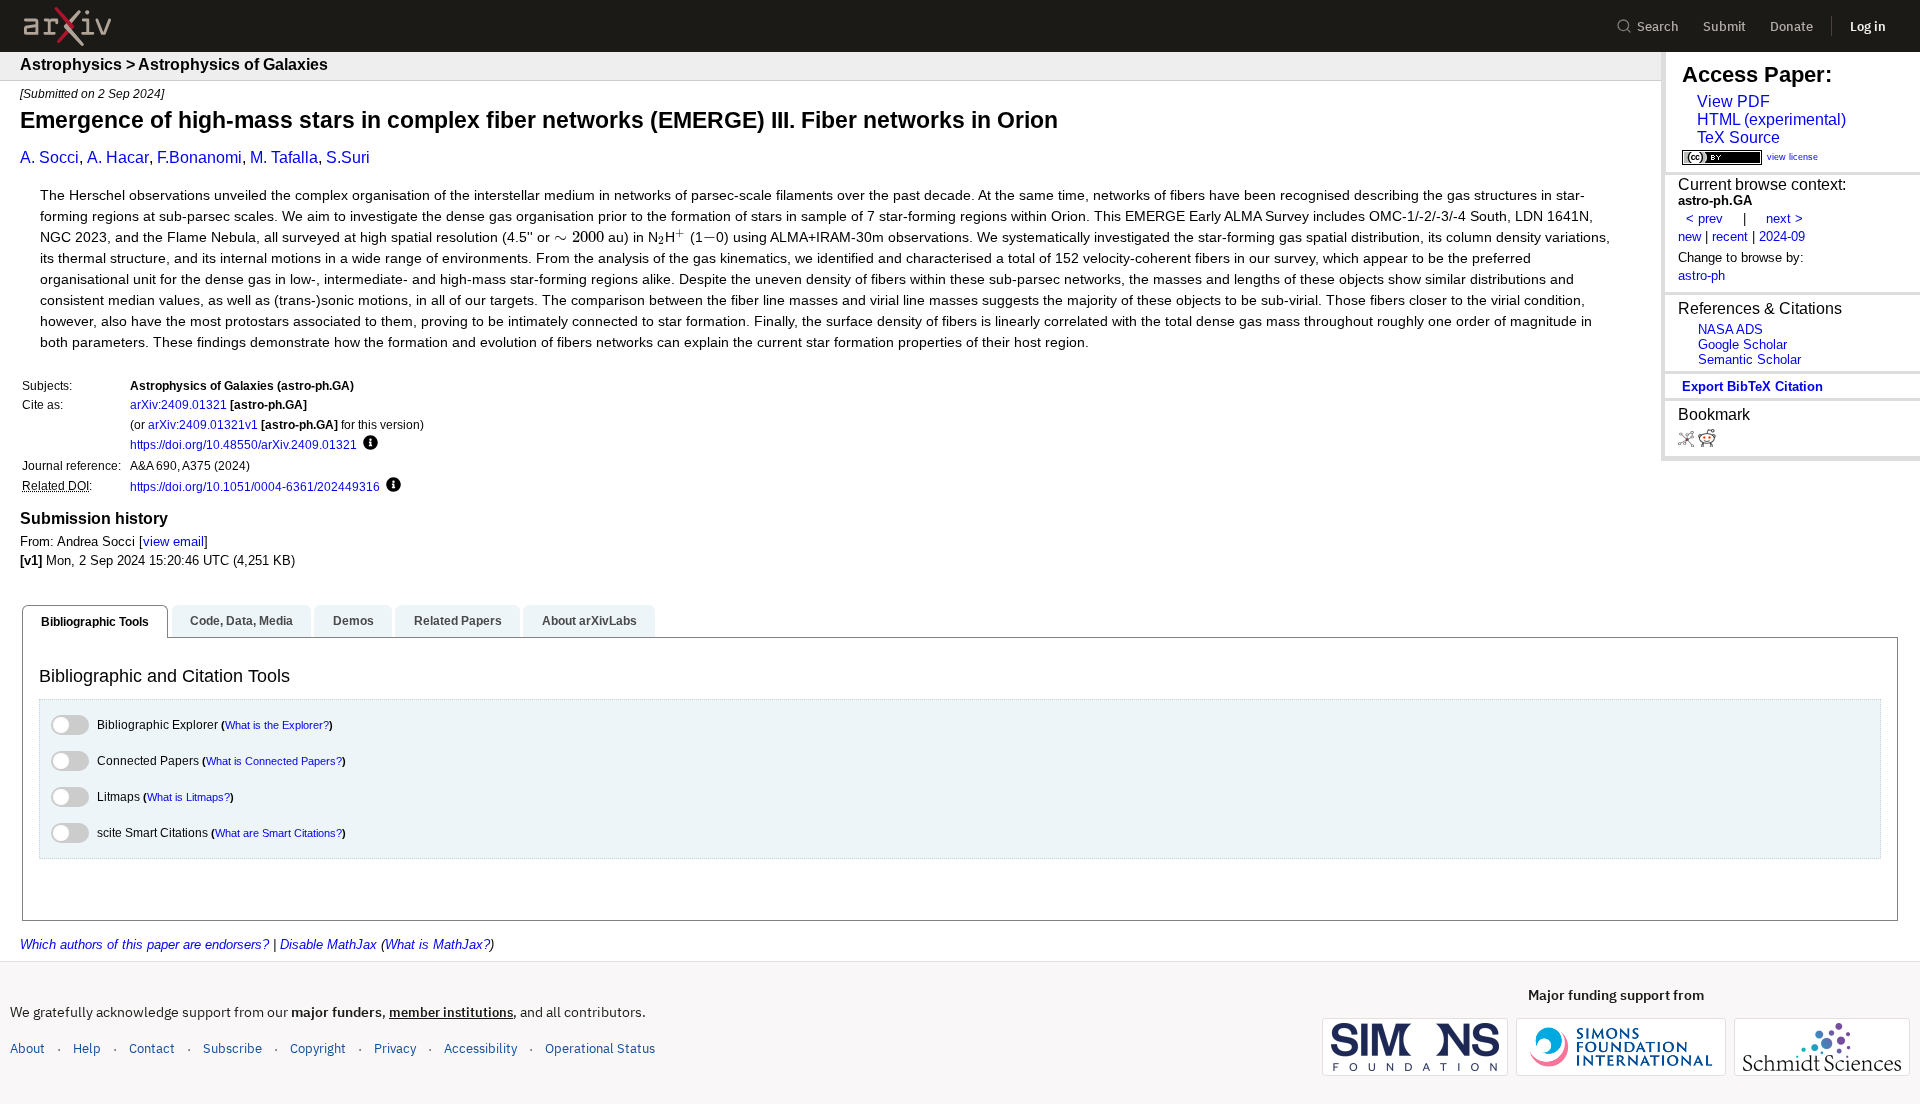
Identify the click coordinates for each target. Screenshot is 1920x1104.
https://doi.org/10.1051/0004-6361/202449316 (255, 486)
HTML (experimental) (1771, 119)
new (1689, 236)
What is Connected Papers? (274, 761)
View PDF (1733, 101)
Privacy (395, 1048)
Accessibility (480, 1048)
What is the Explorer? (277, 725)
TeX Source (1738, 137)
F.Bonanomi (199, 157)
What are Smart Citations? (278, 833)
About (27, 1048)
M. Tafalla (284, 157)
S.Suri (348, 157)
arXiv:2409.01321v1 (203, 424)
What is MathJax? (437, 944)
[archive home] (67, 26)
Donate (1791, 26)
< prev (1704, 218)
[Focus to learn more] (367, 444)
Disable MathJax (328, 944)
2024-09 (1782, 236)
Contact (152, 1048)
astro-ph (1701, 275)
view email (173, 541)
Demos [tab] (353, 621)
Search (1658, 26)
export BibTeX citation (1752, 386)
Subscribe (232, 1048)
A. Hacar (118, 157)
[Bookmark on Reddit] (1707, 442)
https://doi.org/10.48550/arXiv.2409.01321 (243, 444)
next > (1784, 218)
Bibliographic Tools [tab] (95, 622)
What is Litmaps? (188, 797)
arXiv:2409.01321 (178, 404)
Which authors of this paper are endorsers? (144, 944)
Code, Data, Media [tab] (241, 621)
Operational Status (600, 1048)
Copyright (318, 1048)
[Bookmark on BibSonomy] (1688, 442)
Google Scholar (1742, 344)
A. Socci (49, 157)
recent (1730, 236)
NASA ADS (1730, 329)
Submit (1724, 26)
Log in (1868, 26)
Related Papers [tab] (458, 621)
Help (87, 1048)
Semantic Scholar (1749, 359)
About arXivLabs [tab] (589, 621)
